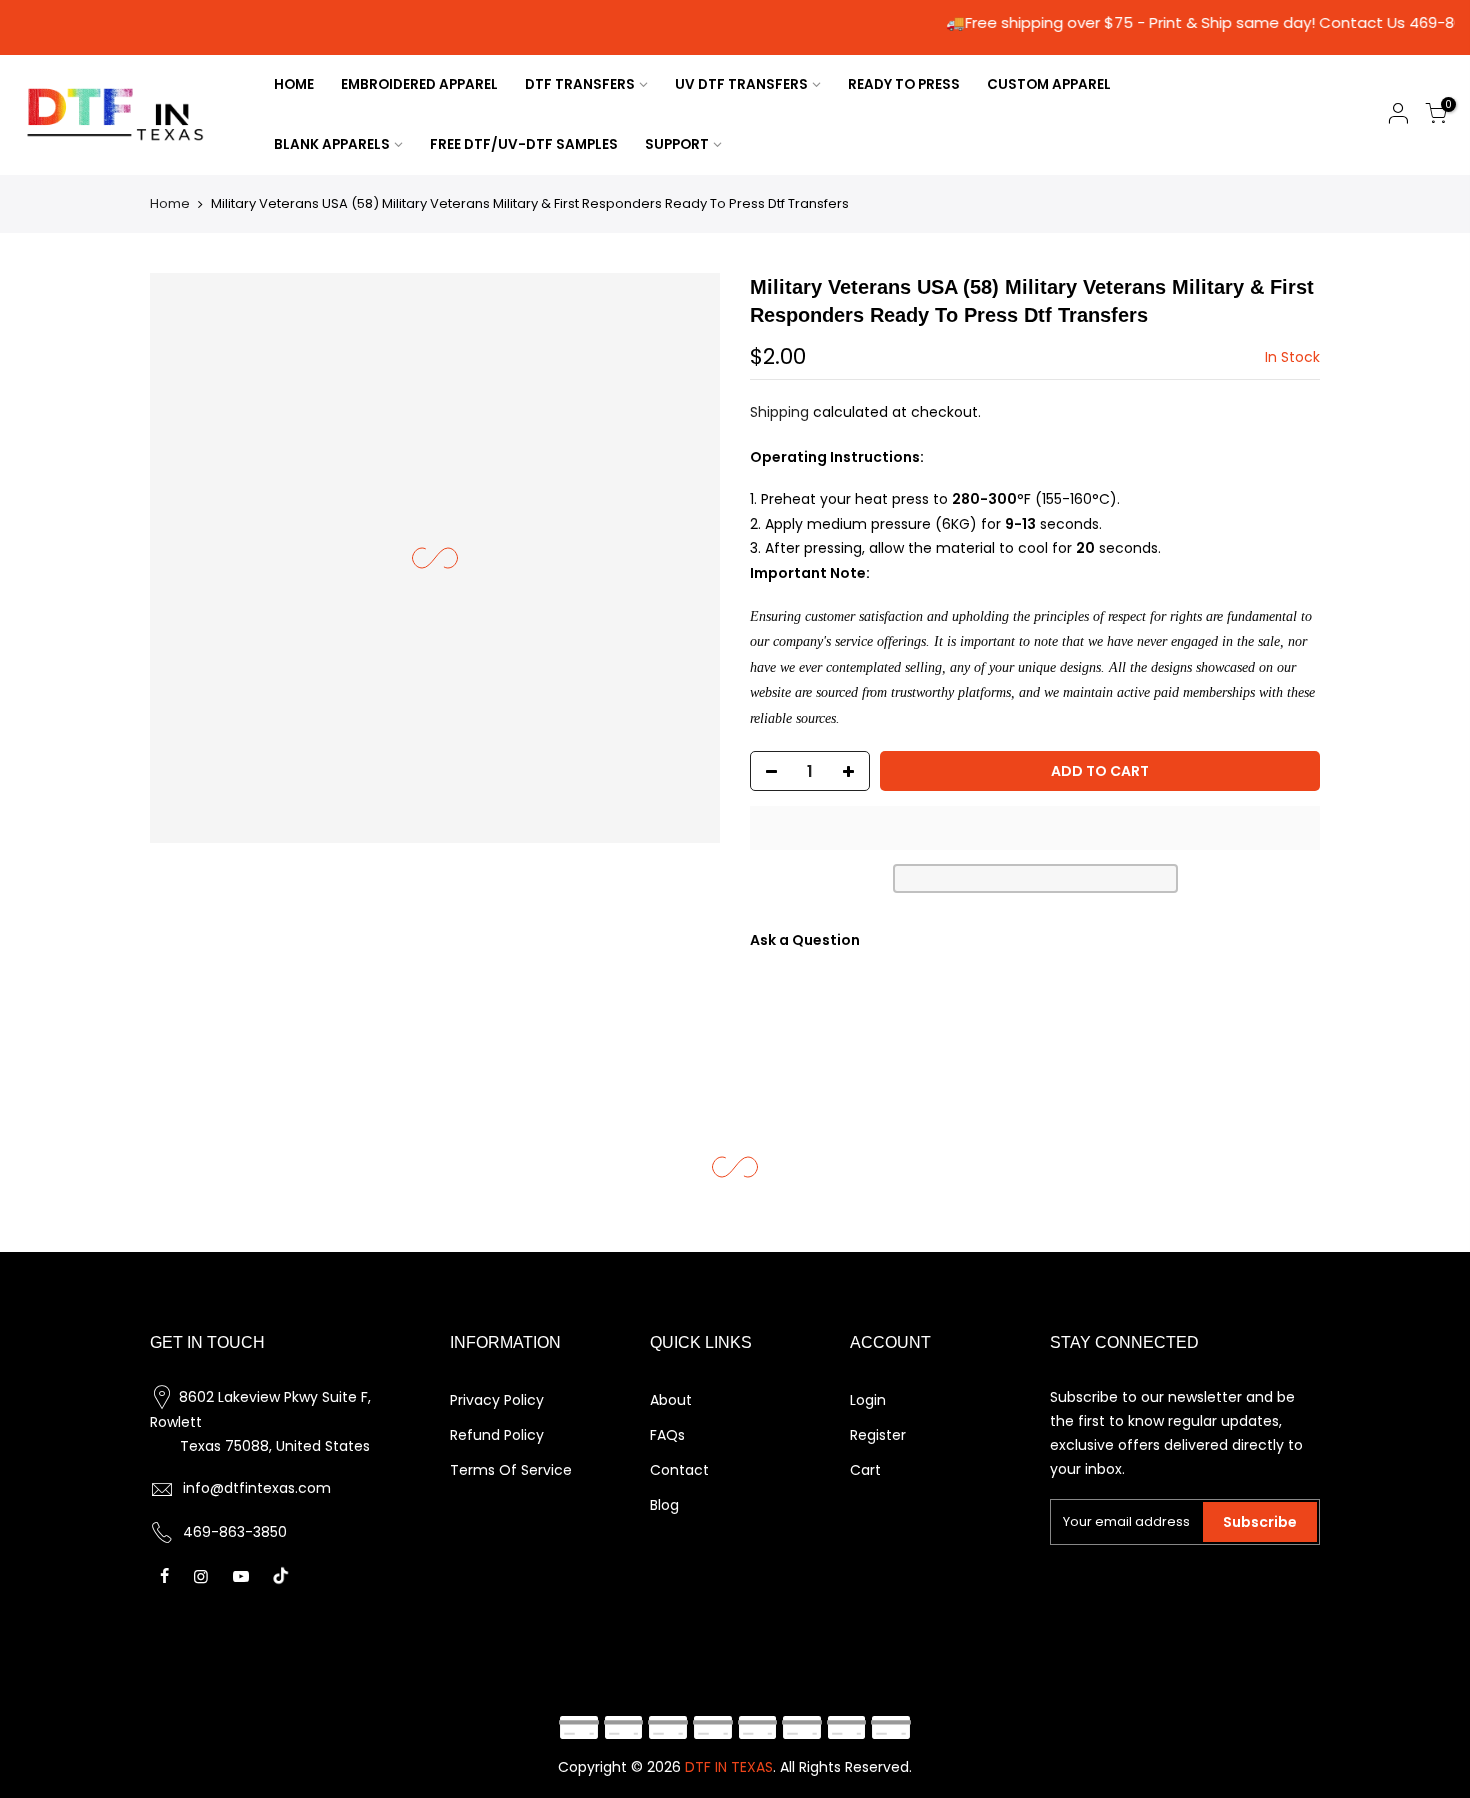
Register (878, 1435)
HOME (294, 84)
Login (868, 1400)
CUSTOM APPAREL (1049, 84)
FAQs (667, 1435)
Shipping (779, 412)
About (671, 1400)
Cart (865, 1470)
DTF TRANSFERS (580, 84)
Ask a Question (805, 940)
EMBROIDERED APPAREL (419, 84)
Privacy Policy (497, 1400)
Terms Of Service (511, 1470)
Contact (679, 1470)
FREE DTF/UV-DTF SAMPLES (524, 144)
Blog (664, 1505)
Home (170, 203)
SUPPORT (677, 144)
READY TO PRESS (904, 84)
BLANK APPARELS (332, 144)
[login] (1398, 116)
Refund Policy (497, 1435)
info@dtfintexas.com (257, 1488)
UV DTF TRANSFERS (741, 84)
